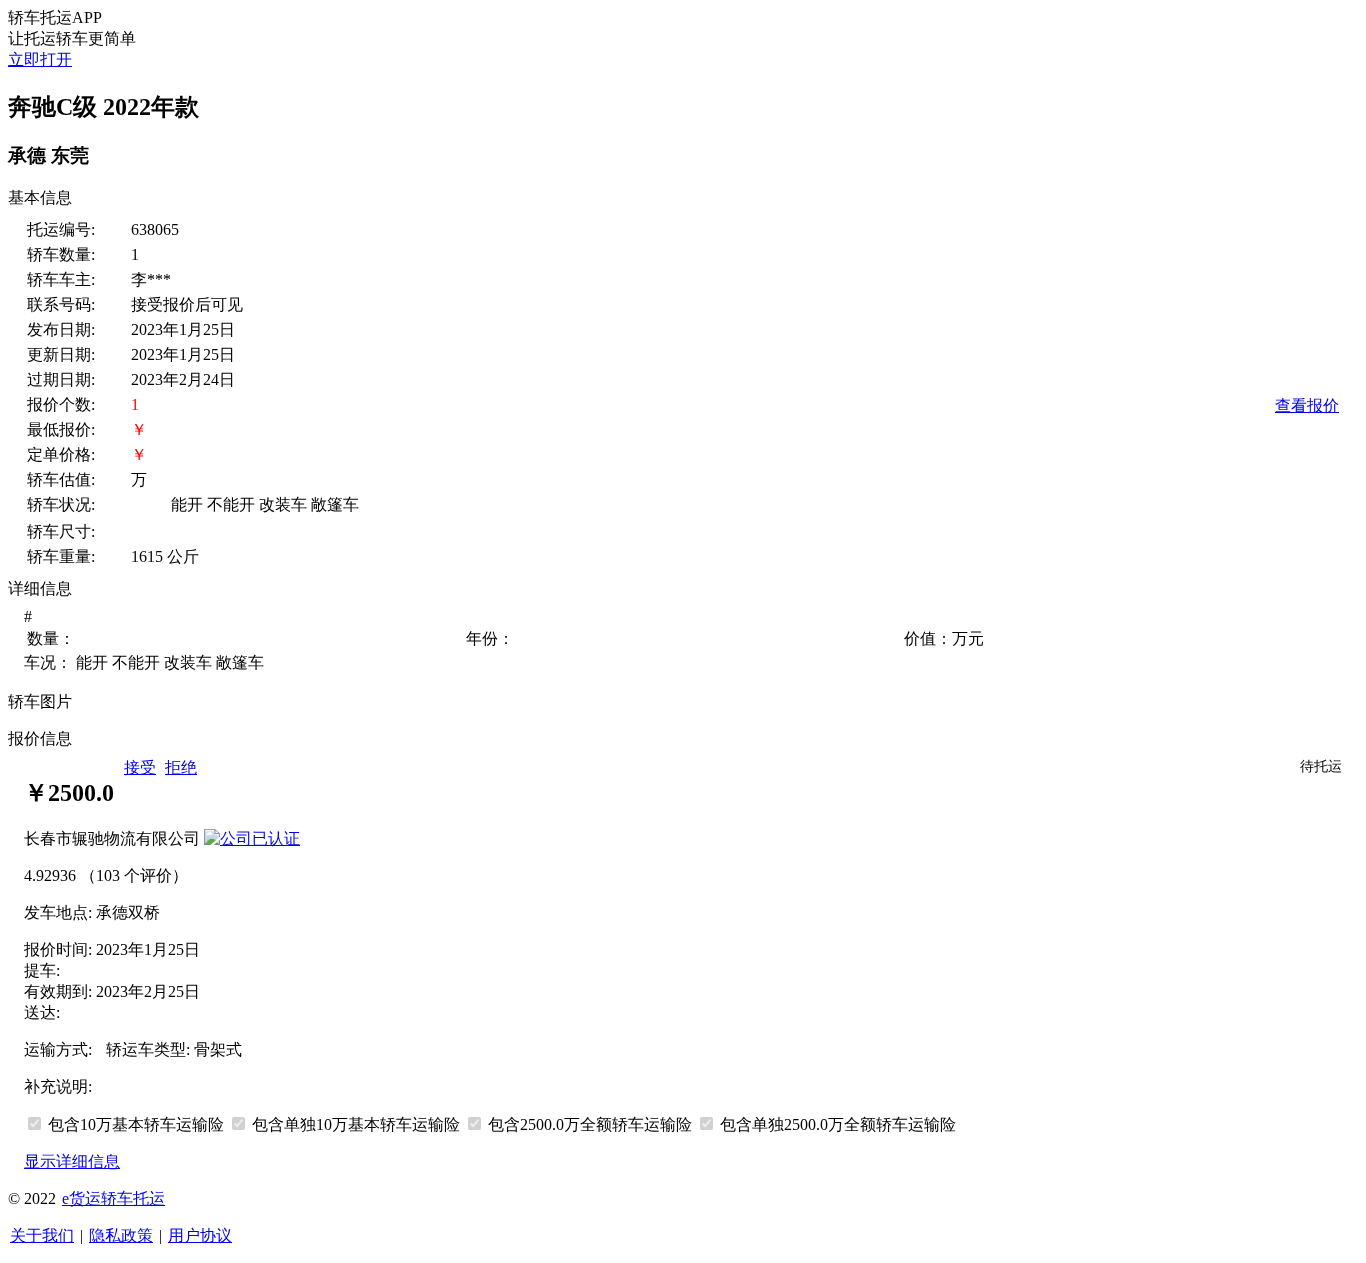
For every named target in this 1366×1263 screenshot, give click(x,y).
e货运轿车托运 (113, 1198)
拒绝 (181, 767)
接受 (140, 767)
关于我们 (42, 1235)
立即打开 (40, 59)
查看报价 (1307, 405)
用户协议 (200, 1235)
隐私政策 (121, 1235)
